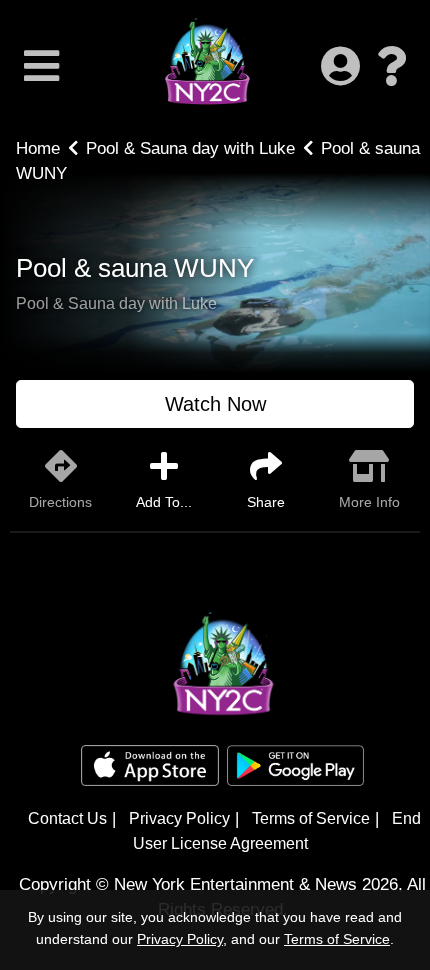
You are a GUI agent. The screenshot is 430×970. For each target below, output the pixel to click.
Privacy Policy (179, 818)
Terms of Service (311, 818)
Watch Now (215, 404)
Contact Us (67, 818)
